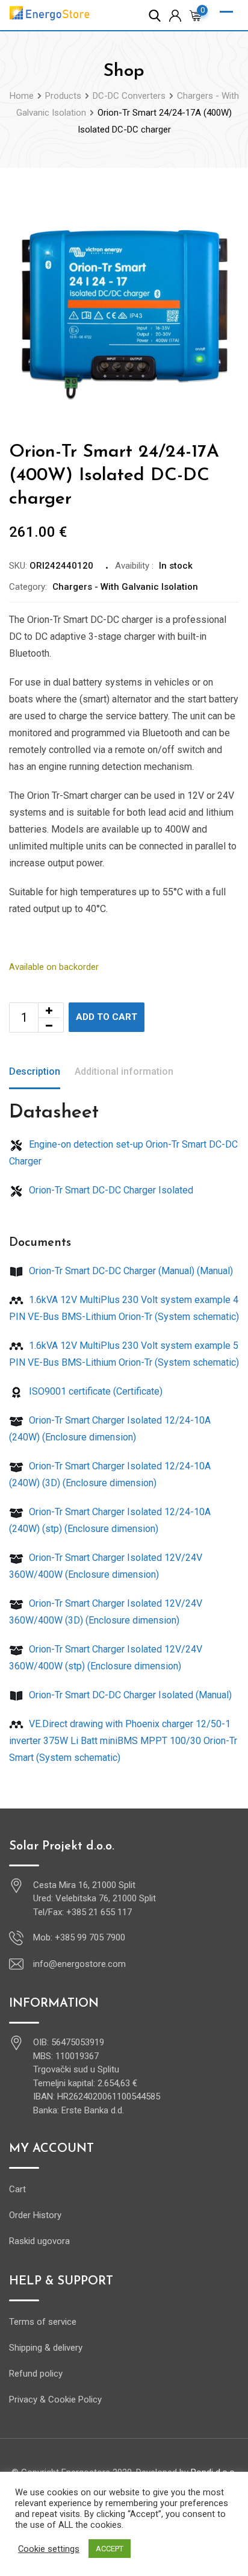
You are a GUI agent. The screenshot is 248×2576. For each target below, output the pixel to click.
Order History (35, 2215)
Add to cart (107, 1017)
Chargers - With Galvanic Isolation (125, 587)
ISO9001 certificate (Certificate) (95, 1391)
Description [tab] (35, 1071)
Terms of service (43, 2322)
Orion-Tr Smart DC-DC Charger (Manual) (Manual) (130, 1271)
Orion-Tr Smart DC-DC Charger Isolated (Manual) (129, 1695)
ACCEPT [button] (110, 2549)
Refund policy (36, 2374)
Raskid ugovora (39, 2241)
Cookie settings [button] (49, 2549)
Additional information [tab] (124, 1071)
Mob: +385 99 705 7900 (79, 1937)
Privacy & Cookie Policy (55, 2399)
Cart (17, 2189)
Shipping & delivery (46, 2348)
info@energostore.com (79, 1964)
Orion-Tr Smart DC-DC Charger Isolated (110, 1190)
